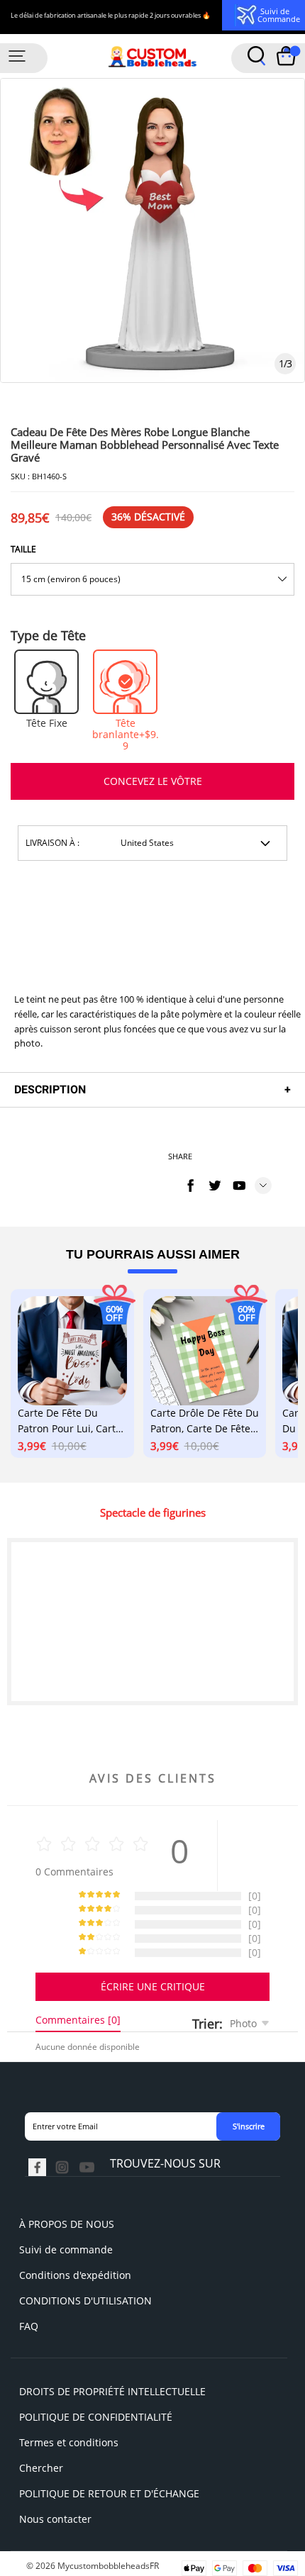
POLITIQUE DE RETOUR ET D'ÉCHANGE (109, 2493)
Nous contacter (55, 2519)
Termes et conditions (69, 2442)
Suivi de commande (66, 2249)
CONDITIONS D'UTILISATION (85, 2301)
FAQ (29, 2326)
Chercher (41, 2468)
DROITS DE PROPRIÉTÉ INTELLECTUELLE (112, 2391)
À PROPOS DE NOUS (67, 2224)
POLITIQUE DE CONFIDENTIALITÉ (96, 2417)
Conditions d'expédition (75, 2275)
